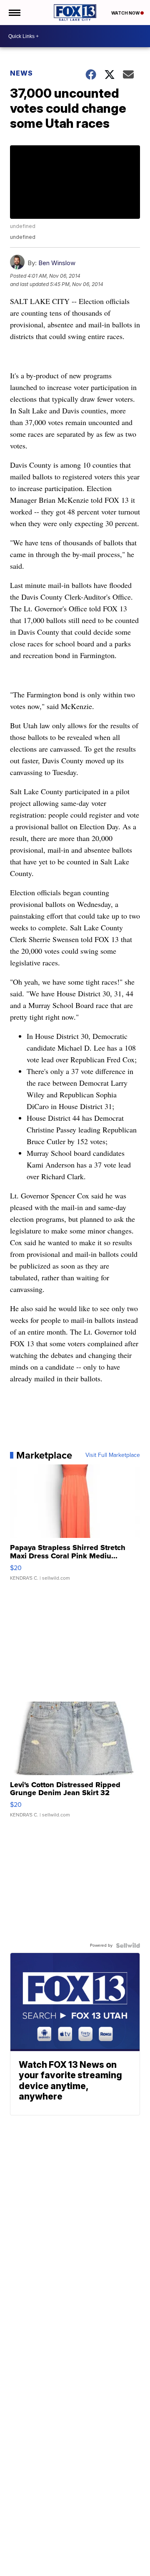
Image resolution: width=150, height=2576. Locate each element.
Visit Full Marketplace (113, 1455)
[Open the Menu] (14, 13)
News (21, 73)
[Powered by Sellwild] (128, 1945)
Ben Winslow (57, 263)
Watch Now (126, 13)
